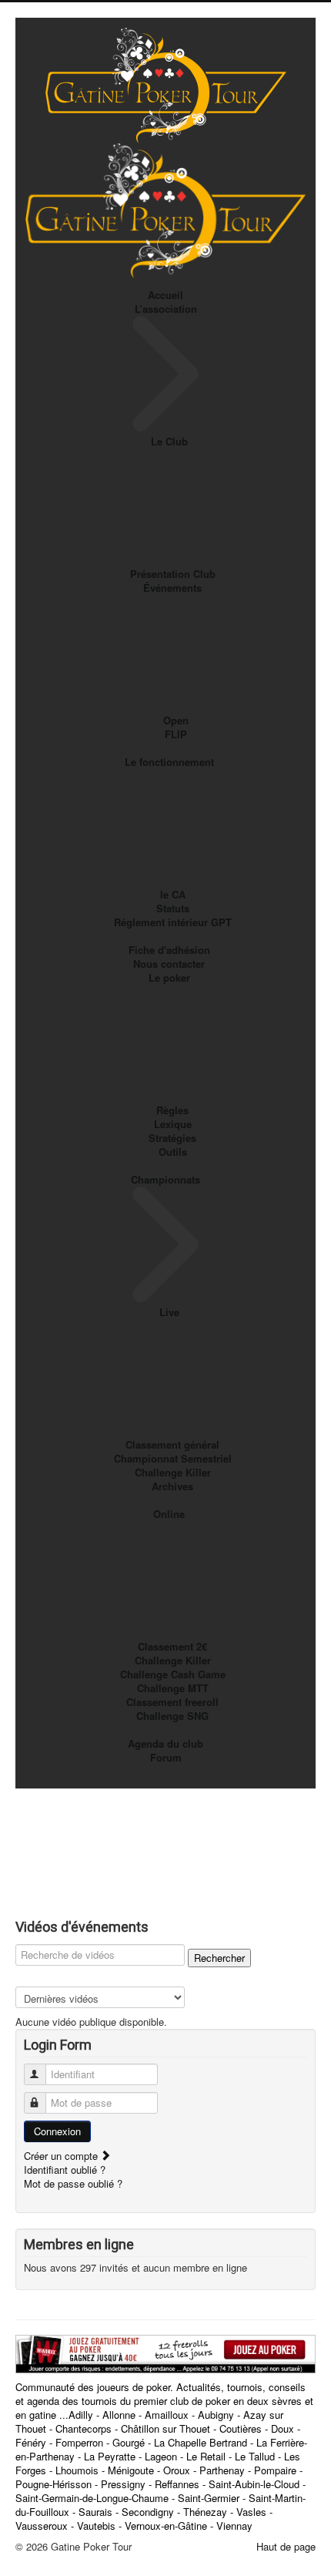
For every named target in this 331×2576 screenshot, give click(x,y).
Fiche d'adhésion (169, 950)
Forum (166, 1757)
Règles (172, 1110)
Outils (173, 1152)
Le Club (169, 441)
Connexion (57, 2131)
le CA (173, 894)
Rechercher (219, 1958)
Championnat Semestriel (173, 1458)
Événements (172, 588)
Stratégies (172, 1138)
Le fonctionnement (169, 762)
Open (176, 720)
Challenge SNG (172, 1716)
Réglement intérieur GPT (173, 922)
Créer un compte (62, 2156)
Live (169, 1312)
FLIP (176, 734)
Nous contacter (169, 964)
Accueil (165, 295)
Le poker (169, 977)
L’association (166, 309)
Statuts (173, 908)
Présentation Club (173, 574)
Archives (172, 1486)
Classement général (172, 1444)
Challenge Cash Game (173, 1674)
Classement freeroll (172, 1702)
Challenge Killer (173, 1472)
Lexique (173, 1124)
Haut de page (286, 2546)
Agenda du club (165, 1743)
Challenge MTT (173, 1688)
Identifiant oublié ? (65, 2170)
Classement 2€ (172, 1646)
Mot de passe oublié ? (73, 2183)
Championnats (165, 1179)
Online (169, 1514)
